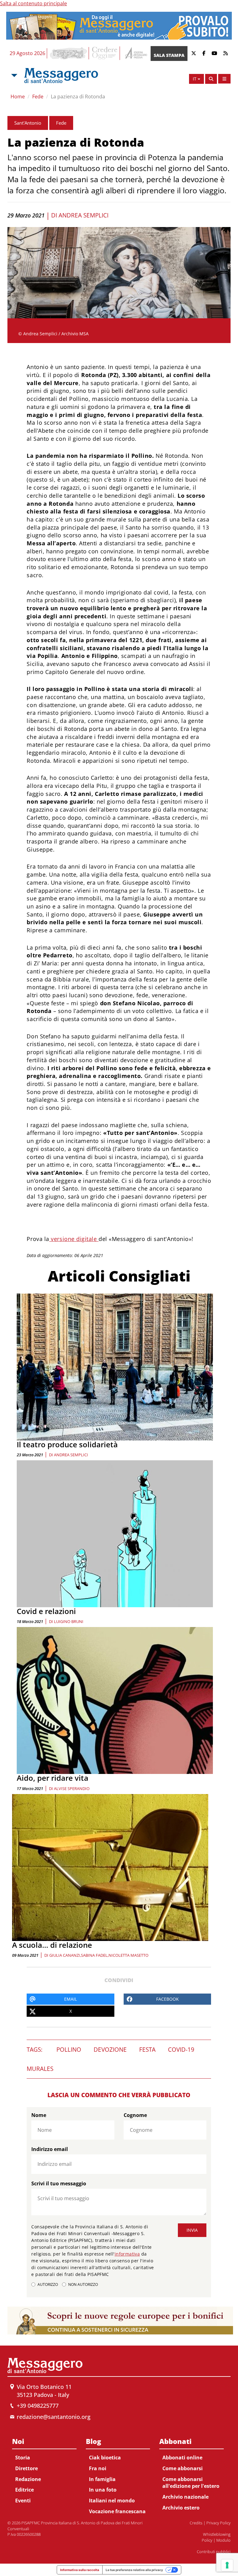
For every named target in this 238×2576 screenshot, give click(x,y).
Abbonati (175, 2441)
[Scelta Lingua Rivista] (224, 79)
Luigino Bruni (69, 1621)
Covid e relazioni (46, 1611)
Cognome (135, 2115)
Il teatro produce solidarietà (67, 1444)
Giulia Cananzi (65, 1955)
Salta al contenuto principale (33, 3)
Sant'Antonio (28, 123)
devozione (110, 2050)
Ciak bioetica (105, 2458)
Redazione (28, 2479)
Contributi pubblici (214, 2552)
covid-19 (181, 2050)
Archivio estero (181, 2508)
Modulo (223, 2540)
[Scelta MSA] (14, 75)
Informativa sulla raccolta (80, 2570)
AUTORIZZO (48, 2284)
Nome (39, 2115)
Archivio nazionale (185, 2497)
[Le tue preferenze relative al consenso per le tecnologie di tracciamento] (227, 2565)
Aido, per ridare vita (53, 1778)
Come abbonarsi (183, 2468)
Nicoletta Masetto (128, 1955)
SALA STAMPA (169, 55)
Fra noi (98, 2468)
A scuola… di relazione (52, 1945)
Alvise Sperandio (72, 1788)
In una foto (103, 2490)
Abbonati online (182, 2458)
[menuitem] (44, 2470)
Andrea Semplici (84, 215)
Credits (196, 2523)
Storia (23, 2458)
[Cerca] (211, 79)
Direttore (26, 2468)
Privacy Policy (218, 2523)
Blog (93, 2441)
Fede (38, 97)
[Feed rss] (226, 53)
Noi (18, 2441)
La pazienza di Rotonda (78, 97)
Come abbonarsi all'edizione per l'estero (191, 2483)
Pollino (69, 2050)
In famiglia (102, 2479)
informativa (127, 2254)
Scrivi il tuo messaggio (59, 2183)
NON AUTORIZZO (83, 2284)
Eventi (23, 2501)
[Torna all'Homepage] (61, 75)
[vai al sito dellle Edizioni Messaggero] (135, 53)
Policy (207, 2540)
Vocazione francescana (117, 2511)
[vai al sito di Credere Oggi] (105, 53)
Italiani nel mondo (112, 2501)
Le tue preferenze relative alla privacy (134, 2570)
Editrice (24, 2490)
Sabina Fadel (94, 1955)
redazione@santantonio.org (54, 2417)
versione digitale (74, 1239)
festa (147, 2050)
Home (18, 97)
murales (40, 2069)
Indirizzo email (50, 2149)
